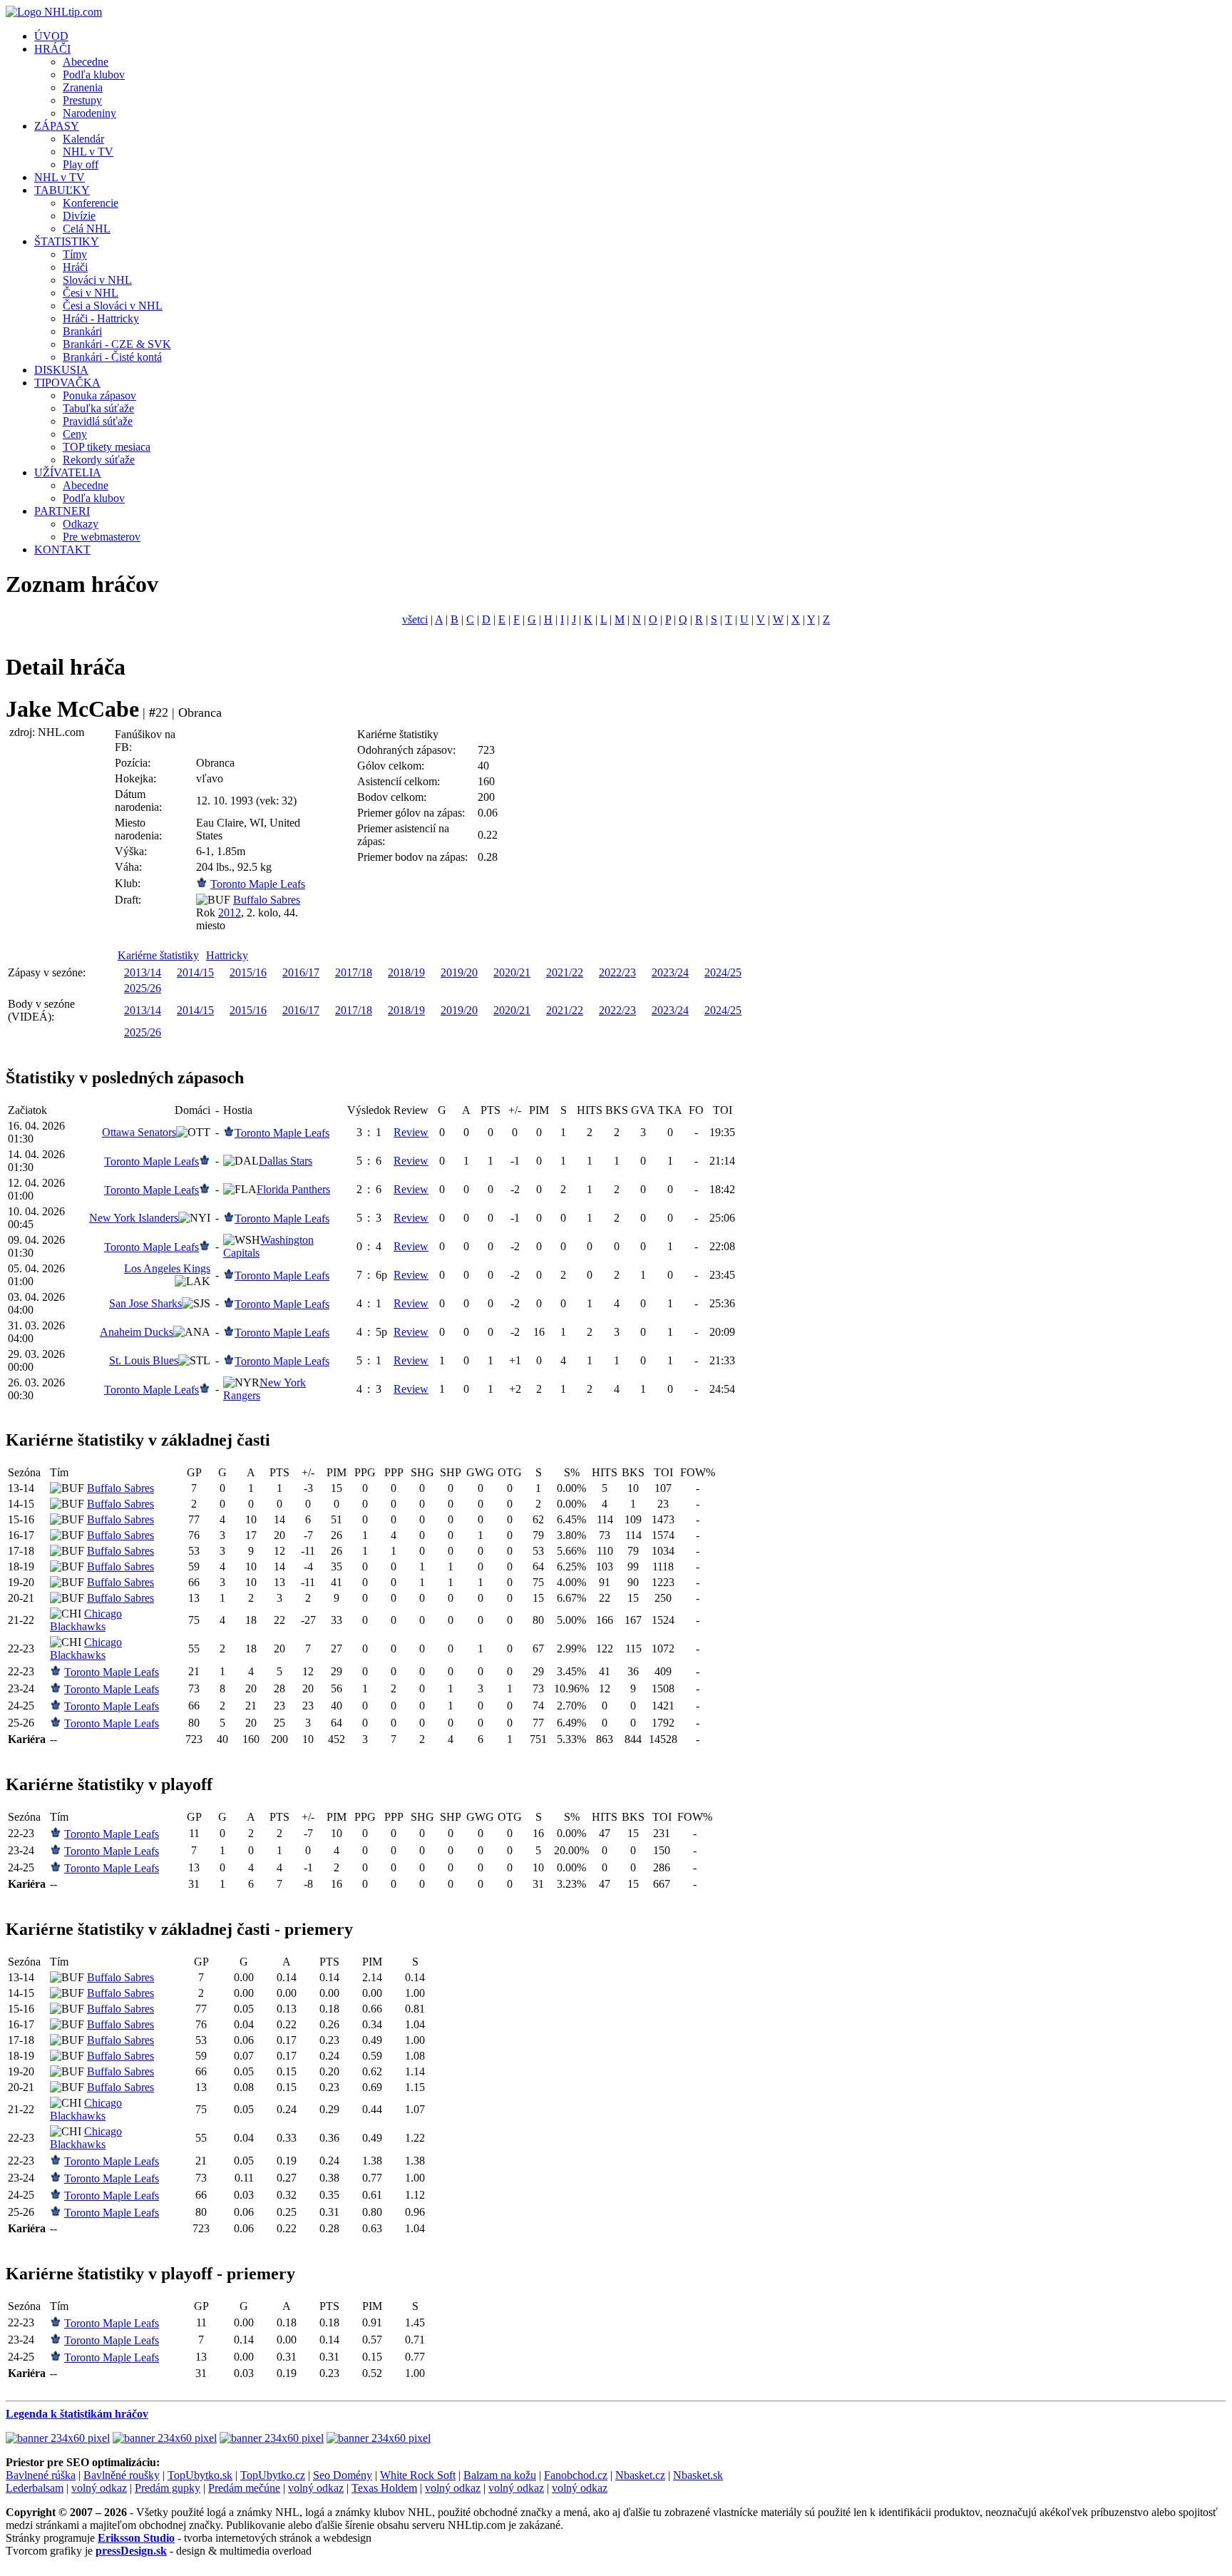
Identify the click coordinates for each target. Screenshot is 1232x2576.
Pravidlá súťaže (98, 421)
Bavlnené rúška (41, 2475)
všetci (415, 619)
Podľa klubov (94, 75)
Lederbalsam (35, 2488)
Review (411, 1132)
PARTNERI (62, 511)
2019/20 (459, 972)
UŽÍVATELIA (68, 472)
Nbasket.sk (698, 2475)
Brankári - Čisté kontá (112, 357)
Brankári (82, 331)
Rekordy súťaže (99, 460)
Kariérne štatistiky (158, 955)
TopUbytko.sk (200, 2475)
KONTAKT (62, 550)
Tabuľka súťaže (98, 408)
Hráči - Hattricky (101, 318)
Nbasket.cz (640, 2475)
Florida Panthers (293, 1189)
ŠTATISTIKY (67, 241)
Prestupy (82, 100)
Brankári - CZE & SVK (117, 344)
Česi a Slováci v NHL (113, 306)
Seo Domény (343, 2475)
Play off (81, 164)
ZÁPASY (57, 126)
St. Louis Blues (144, 1360)
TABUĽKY (62, 190)
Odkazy (81, 524)
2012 (230, 913)
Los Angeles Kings (167, 1268)
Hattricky (227, 955)
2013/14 (143, 972)
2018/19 (406, 972)
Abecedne (86, 62)
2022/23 (617, 972)
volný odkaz (99, 2488)
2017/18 (354, 972)
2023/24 (670, 972)
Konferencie (91, 203)
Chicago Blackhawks (86, 1620)
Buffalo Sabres (267, 900)
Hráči (75, 267)
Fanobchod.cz (576, 2475)
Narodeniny (89, 113)
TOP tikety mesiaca (107, 447)
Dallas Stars (286, 1161)
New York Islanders (134, 1218)
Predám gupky (168, 2488)
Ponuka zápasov (99, 395)
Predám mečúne (244, 2488)
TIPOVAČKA (67, 383)
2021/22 (565, 972)
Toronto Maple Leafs (258, 884)
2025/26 (143, 988)
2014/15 (195, 972)
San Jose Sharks (145, 1303)
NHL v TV (88, 152)
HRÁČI (52, 49)
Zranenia (83, 87)
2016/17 (301, 972)
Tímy (75, 254)
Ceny (75, 434)
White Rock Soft (418, 2475)
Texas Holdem (384, 2488)
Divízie (79, 216)
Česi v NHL (91, 293)
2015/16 (248, 972)
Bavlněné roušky (122, 2475)
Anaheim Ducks (137, 1332)
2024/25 (723, 972)
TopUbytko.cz (273, 2475)
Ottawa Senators (139, 1132)
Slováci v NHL (97, 280)
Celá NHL (87, 229)
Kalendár (83, 139)
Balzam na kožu (500, 2475)
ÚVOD (51, 36)
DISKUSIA (61, 370)
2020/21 (512, 972)
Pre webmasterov (102, 537)
